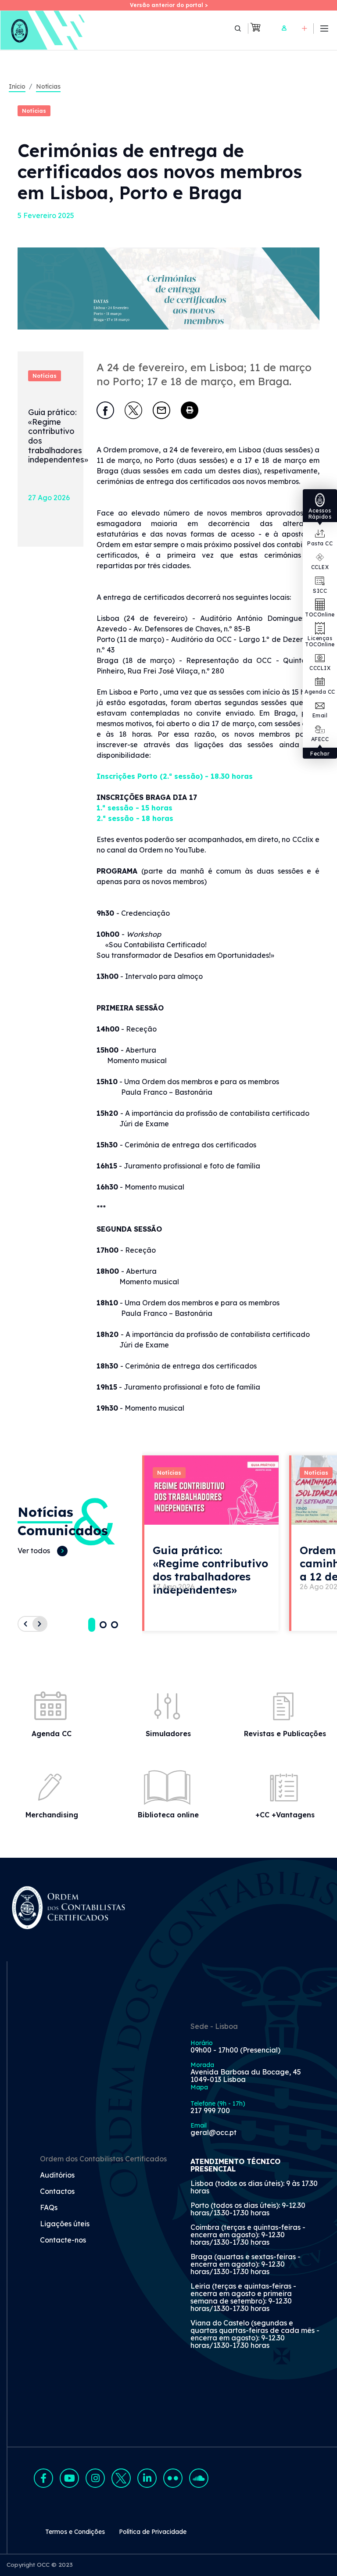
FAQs (49, 2208)
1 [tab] (92, 1625)
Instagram (95, 2478)
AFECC (320, 739)
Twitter (121, 2478)
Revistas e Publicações (285, 1734)
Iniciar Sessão (284, 28)
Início (17, 86)
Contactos (57, 2192)
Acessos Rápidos (320, 514)
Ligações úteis (65, 2224)
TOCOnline (320, 614)
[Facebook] (105, 410)
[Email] (161, 410)
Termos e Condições (75, 2532)
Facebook (43, 2478)
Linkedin (147, 2478)
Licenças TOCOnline (320, 641)
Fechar (320, 754)
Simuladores (168, 1734)
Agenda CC (320, 692)
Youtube (69, 2478)
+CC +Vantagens (285, 1815)
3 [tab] (115, 1625)
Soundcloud (199, 2478)
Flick (173, 2478)
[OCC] (43, 30)
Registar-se (305, 28)
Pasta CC (320, 543)
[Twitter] (133, 410)
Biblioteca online (168, 1815)
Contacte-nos (63, 2240)
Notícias (48, 86)
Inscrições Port (125, 776)
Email (320, 715)
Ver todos (34, 1551)
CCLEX (320, 567)
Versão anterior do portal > (169, 5)
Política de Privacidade (153, 2532)
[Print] (190, 410)
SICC (320, 591)
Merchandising (52, 1815)
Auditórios (57, 2175)
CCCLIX (320, 668)
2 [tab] (103, 1625)
